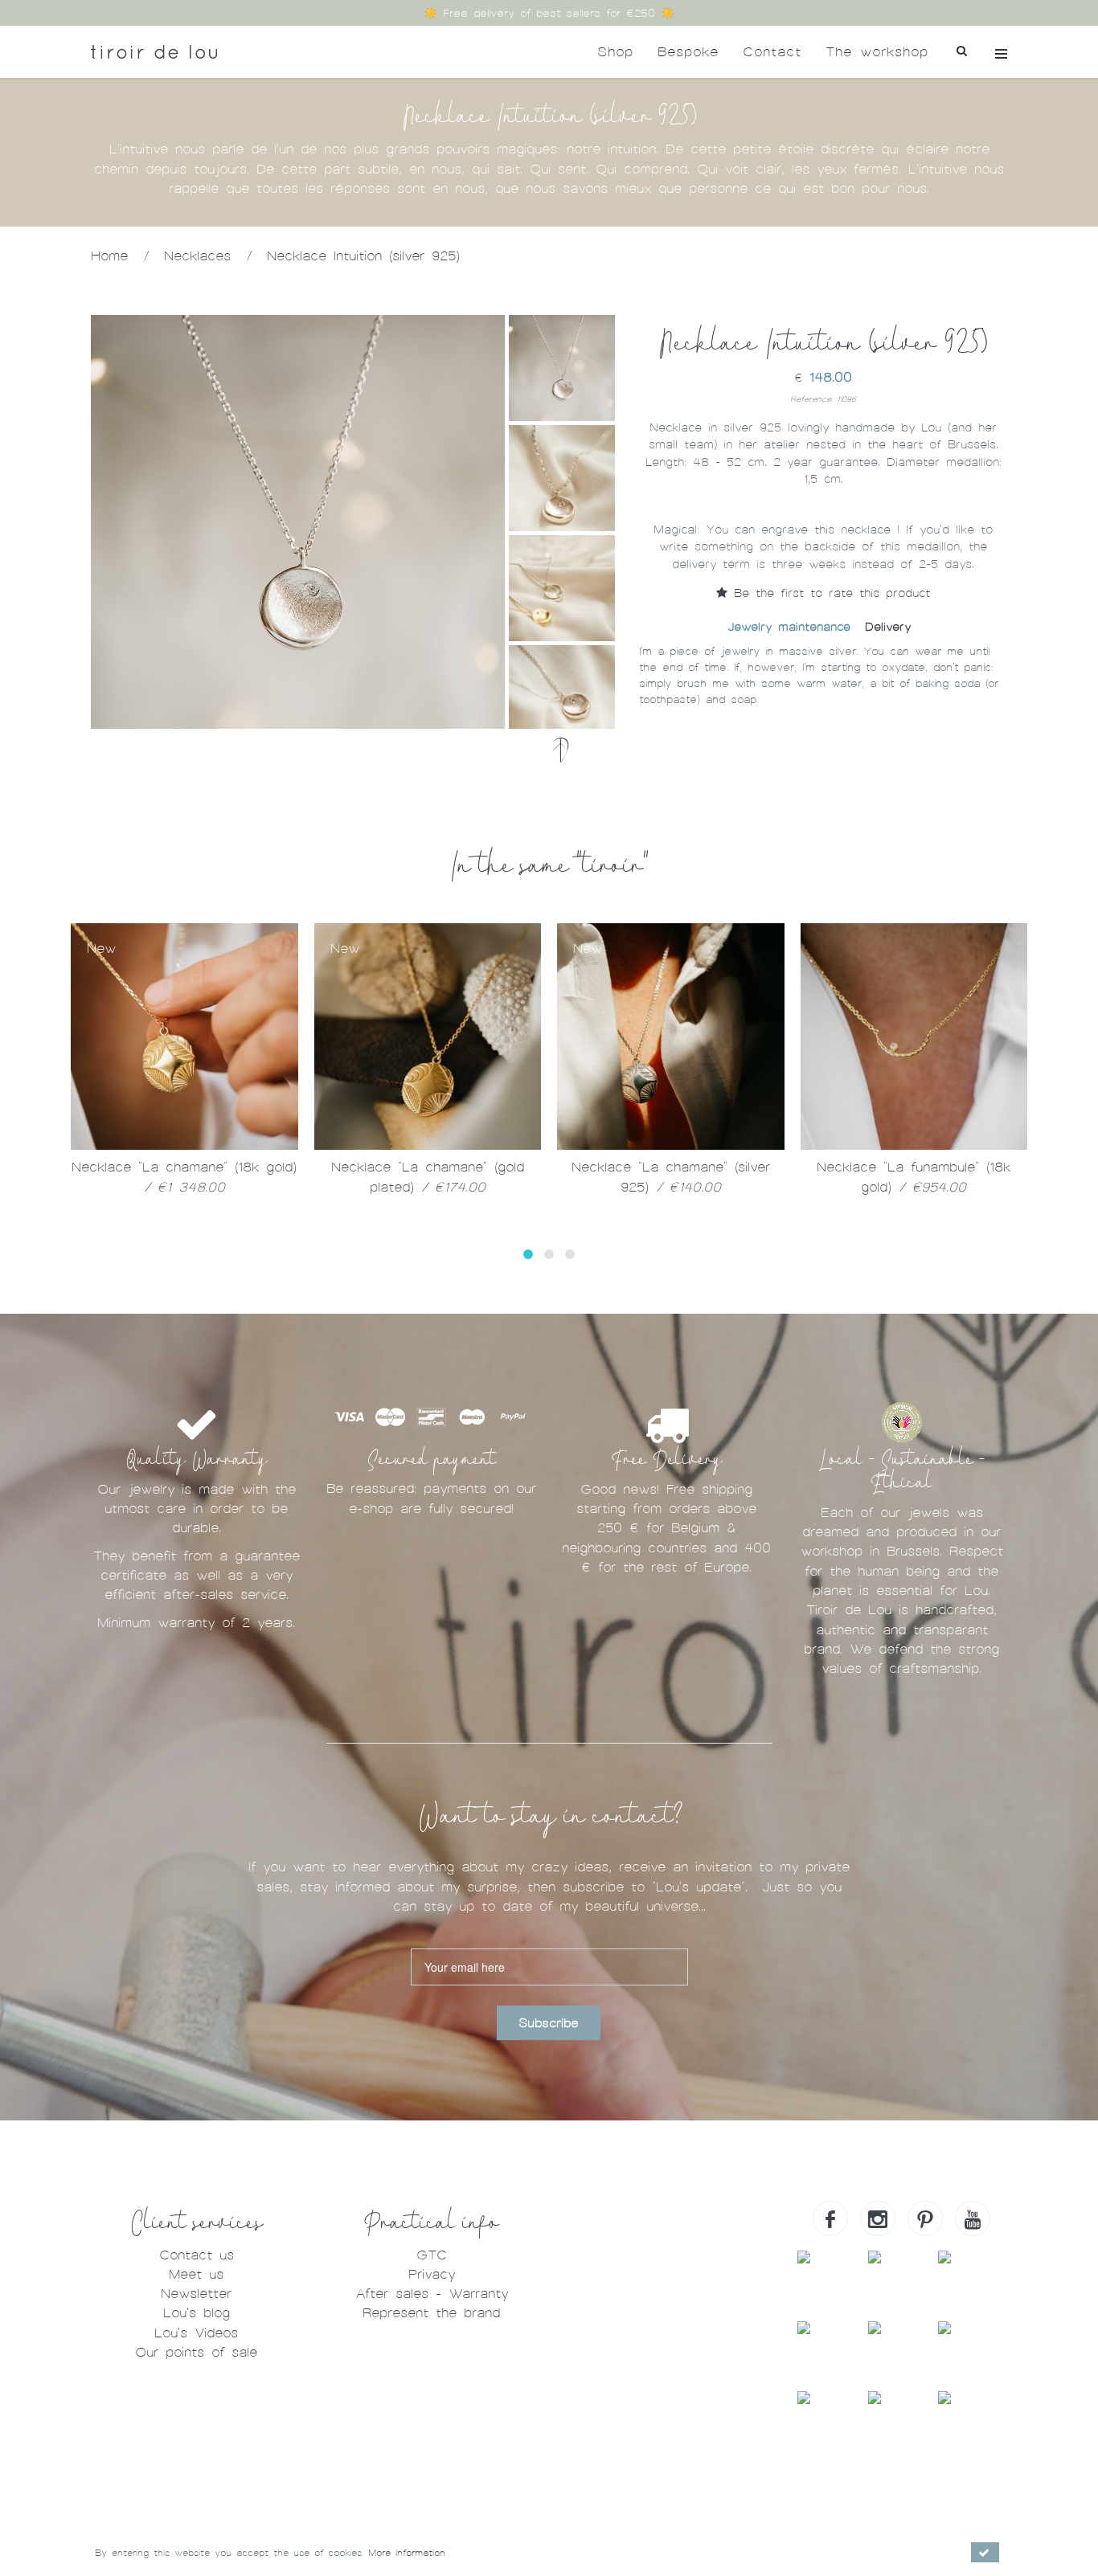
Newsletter (196, 2294)
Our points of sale (196, 2352)
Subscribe (549, 2023)
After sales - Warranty (432, 2294)
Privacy (432, 2274)
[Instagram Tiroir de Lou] (878, 2218)
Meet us (196, 2274)
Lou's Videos (196, 2333)
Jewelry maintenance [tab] (789, 627)
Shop (615, 52)
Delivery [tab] (888, 627)
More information (407, 2553)
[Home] (154, 52)
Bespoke (688, 52)
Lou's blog (197, 2313)
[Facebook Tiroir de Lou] (830, 2218)
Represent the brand (431, 2313)
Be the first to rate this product (829, 593)
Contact (772, 52)
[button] (528, 1254)
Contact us (197, 2255)
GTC (432, 2255)
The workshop (877, 52)
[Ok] (985, 2552)
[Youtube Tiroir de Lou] (973, 2218)
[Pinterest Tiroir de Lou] (925, 2218)
